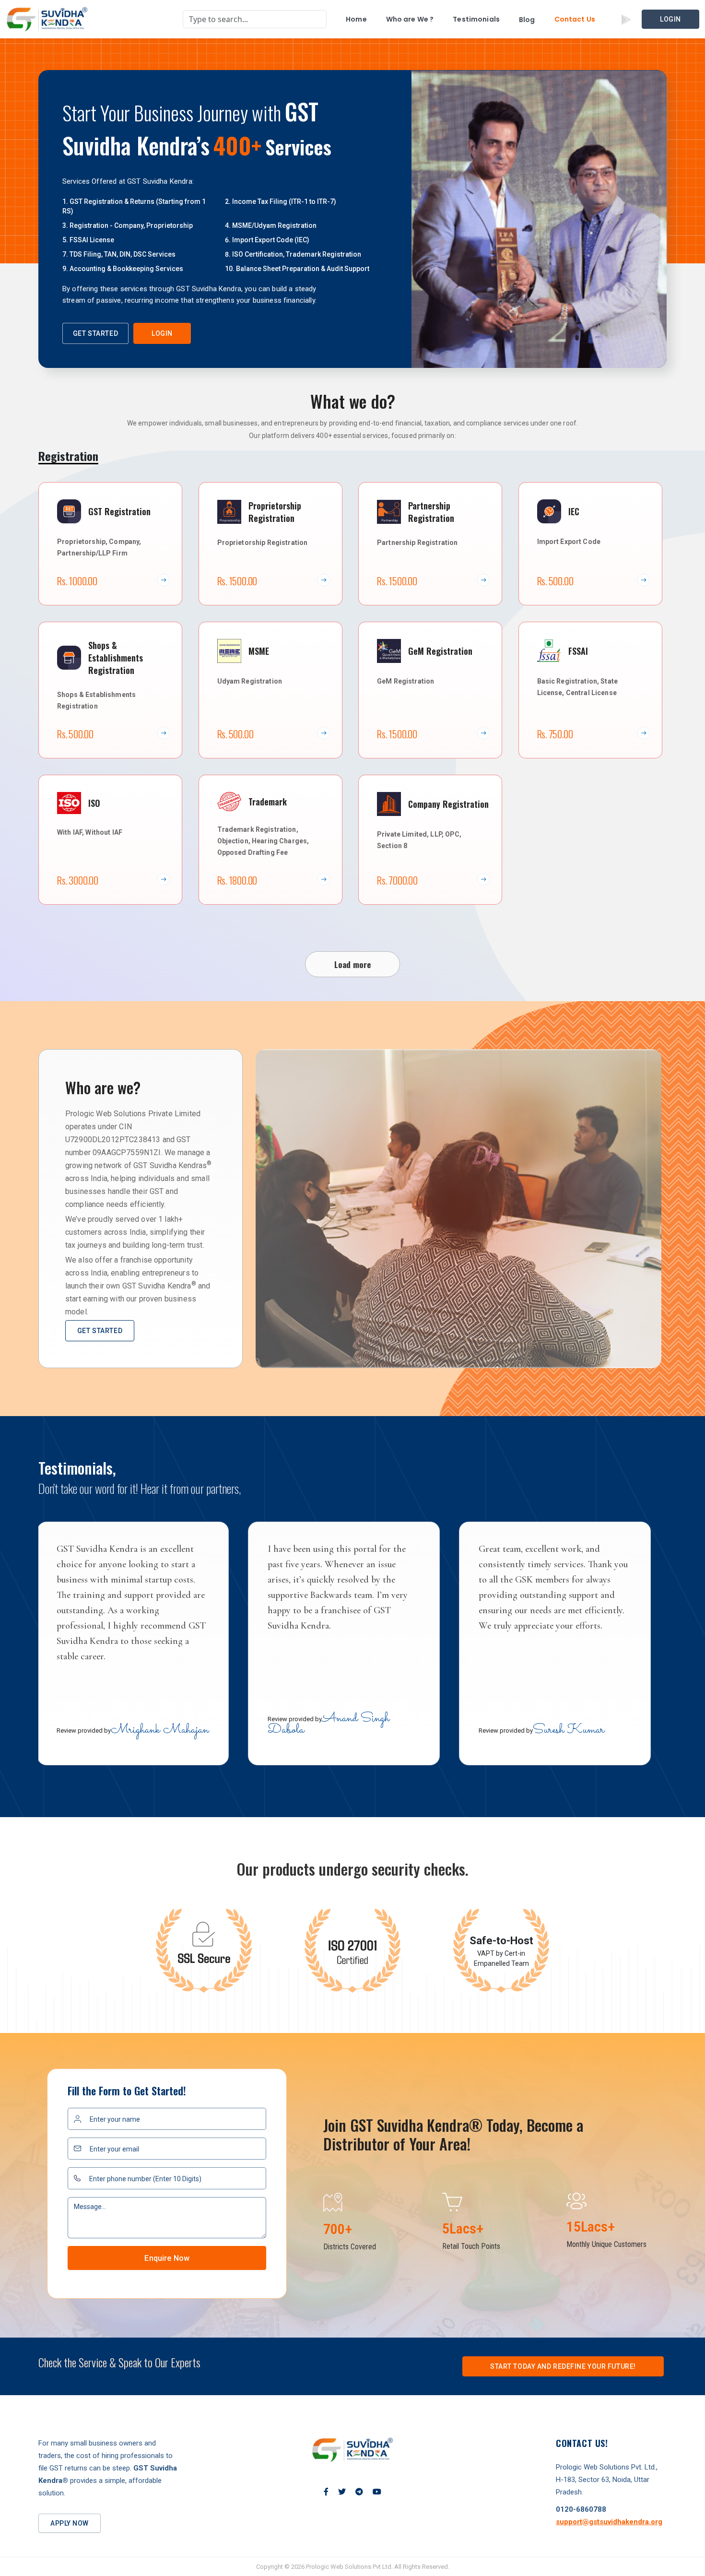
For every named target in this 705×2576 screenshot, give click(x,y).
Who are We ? (410, 19)
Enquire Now (167, 2258)
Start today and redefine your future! (563, 2366)
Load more (353, 964)
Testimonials (476, 19)
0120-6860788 (581, 2509)
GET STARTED (95, 333)
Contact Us (575, 19)
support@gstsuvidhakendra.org (609, 2522)
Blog (527, 20)
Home (356, 19)
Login (670, 19)
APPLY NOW (70, 2523)
